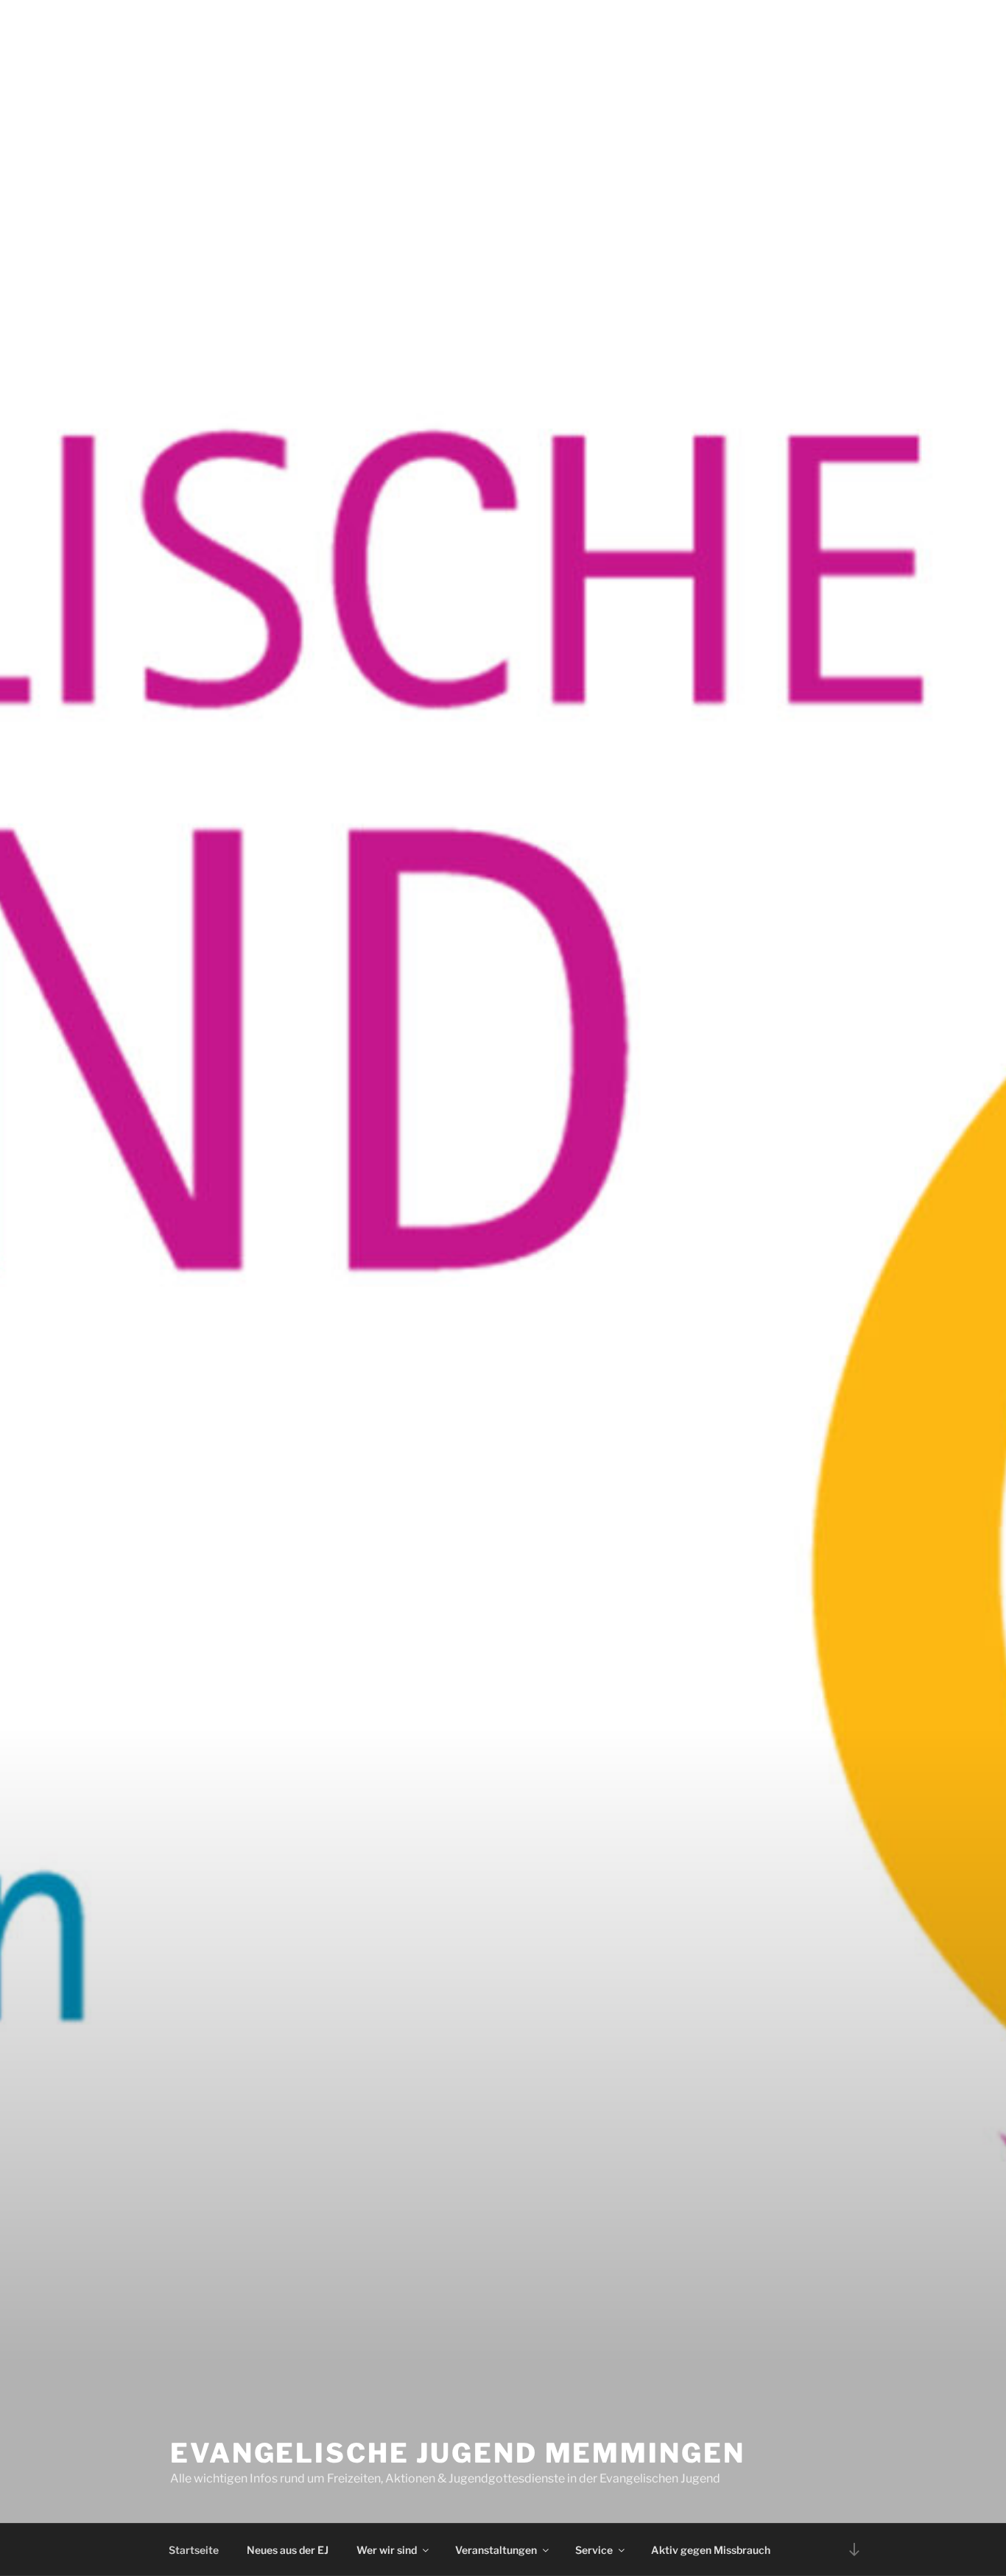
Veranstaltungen (496, 2550)
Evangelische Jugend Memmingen (458, 2453)
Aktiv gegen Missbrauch (711, 2550)
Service (594, 2550)
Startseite (194, 2550)
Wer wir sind (387, 2550)
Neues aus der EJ (288, 2550)
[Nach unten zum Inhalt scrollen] (854, 2549)
